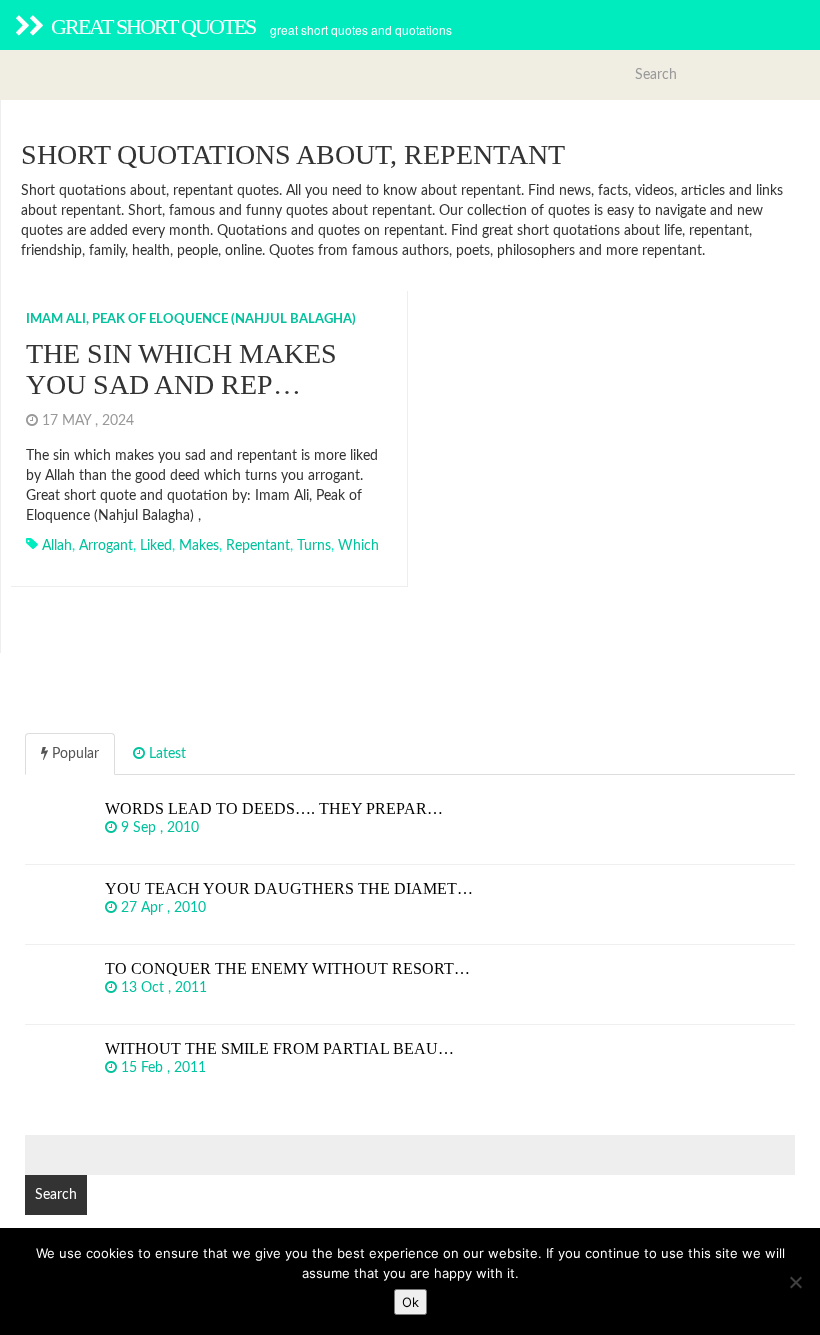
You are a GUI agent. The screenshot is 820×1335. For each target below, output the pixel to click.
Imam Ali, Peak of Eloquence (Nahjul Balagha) (191, 319)
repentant (258, 546)
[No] (795, 1282)
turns (314, 546)
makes (199, 546)
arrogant (106, 546)
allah (57, 546)
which (358, 546)
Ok (410, 1302)
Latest (165, 754)
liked (156, 546)
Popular (73, 754)
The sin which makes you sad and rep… (181, 369)
